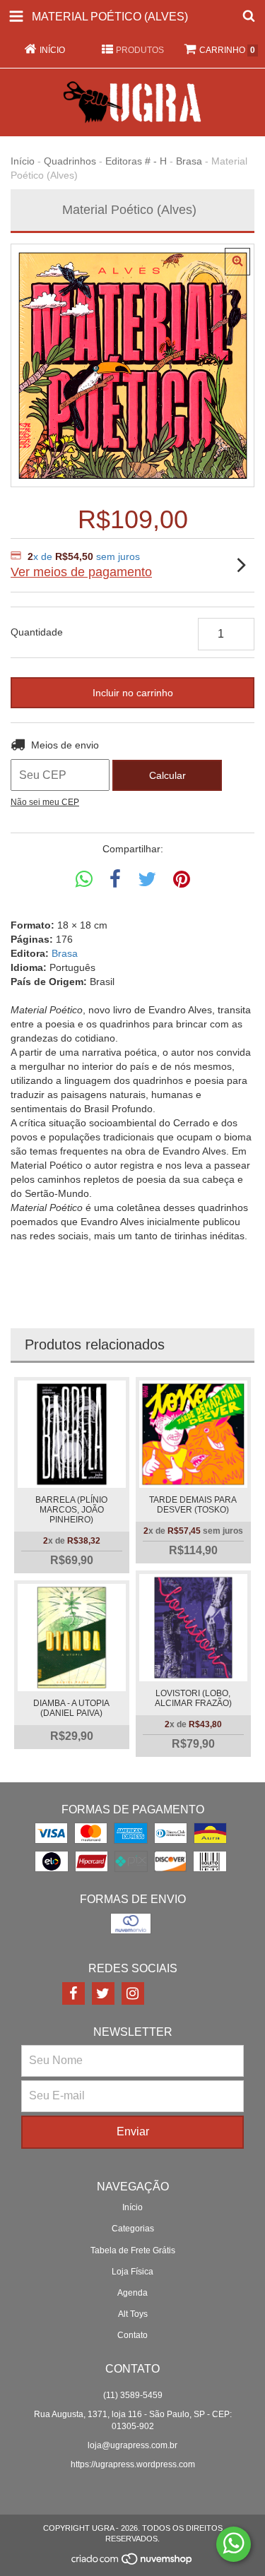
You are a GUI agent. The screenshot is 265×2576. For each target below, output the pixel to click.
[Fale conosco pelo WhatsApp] (234, 2544)
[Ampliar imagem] (237, 262)
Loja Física (132, 2272)
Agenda (132, 2293)
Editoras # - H (136, 161)
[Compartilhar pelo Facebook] (115, 879)
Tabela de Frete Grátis (133, 2250)
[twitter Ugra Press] (103, 1993)
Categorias (133, 2229)
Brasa (189, 161)
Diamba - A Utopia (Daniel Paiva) (71, 1708)
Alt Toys (133, 2314)
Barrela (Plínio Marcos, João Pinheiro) (71, 1510)
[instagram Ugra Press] (133, 1993)
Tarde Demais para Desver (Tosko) (193, 1505)
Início (23, 161)
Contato (132, 2335)
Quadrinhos (70, 161)
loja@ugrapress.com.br (132, 2445)
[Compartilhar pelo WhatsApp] (84, 879)
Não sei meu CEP (45, 802)
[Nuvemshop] (132, 2563)
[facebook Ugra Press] (73, 1993)
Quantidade (37, 632)
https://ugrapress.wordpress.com (133, 2464)
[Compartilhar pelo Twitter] (147, 879)
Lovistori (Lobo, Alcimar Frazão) (193, 1698)
